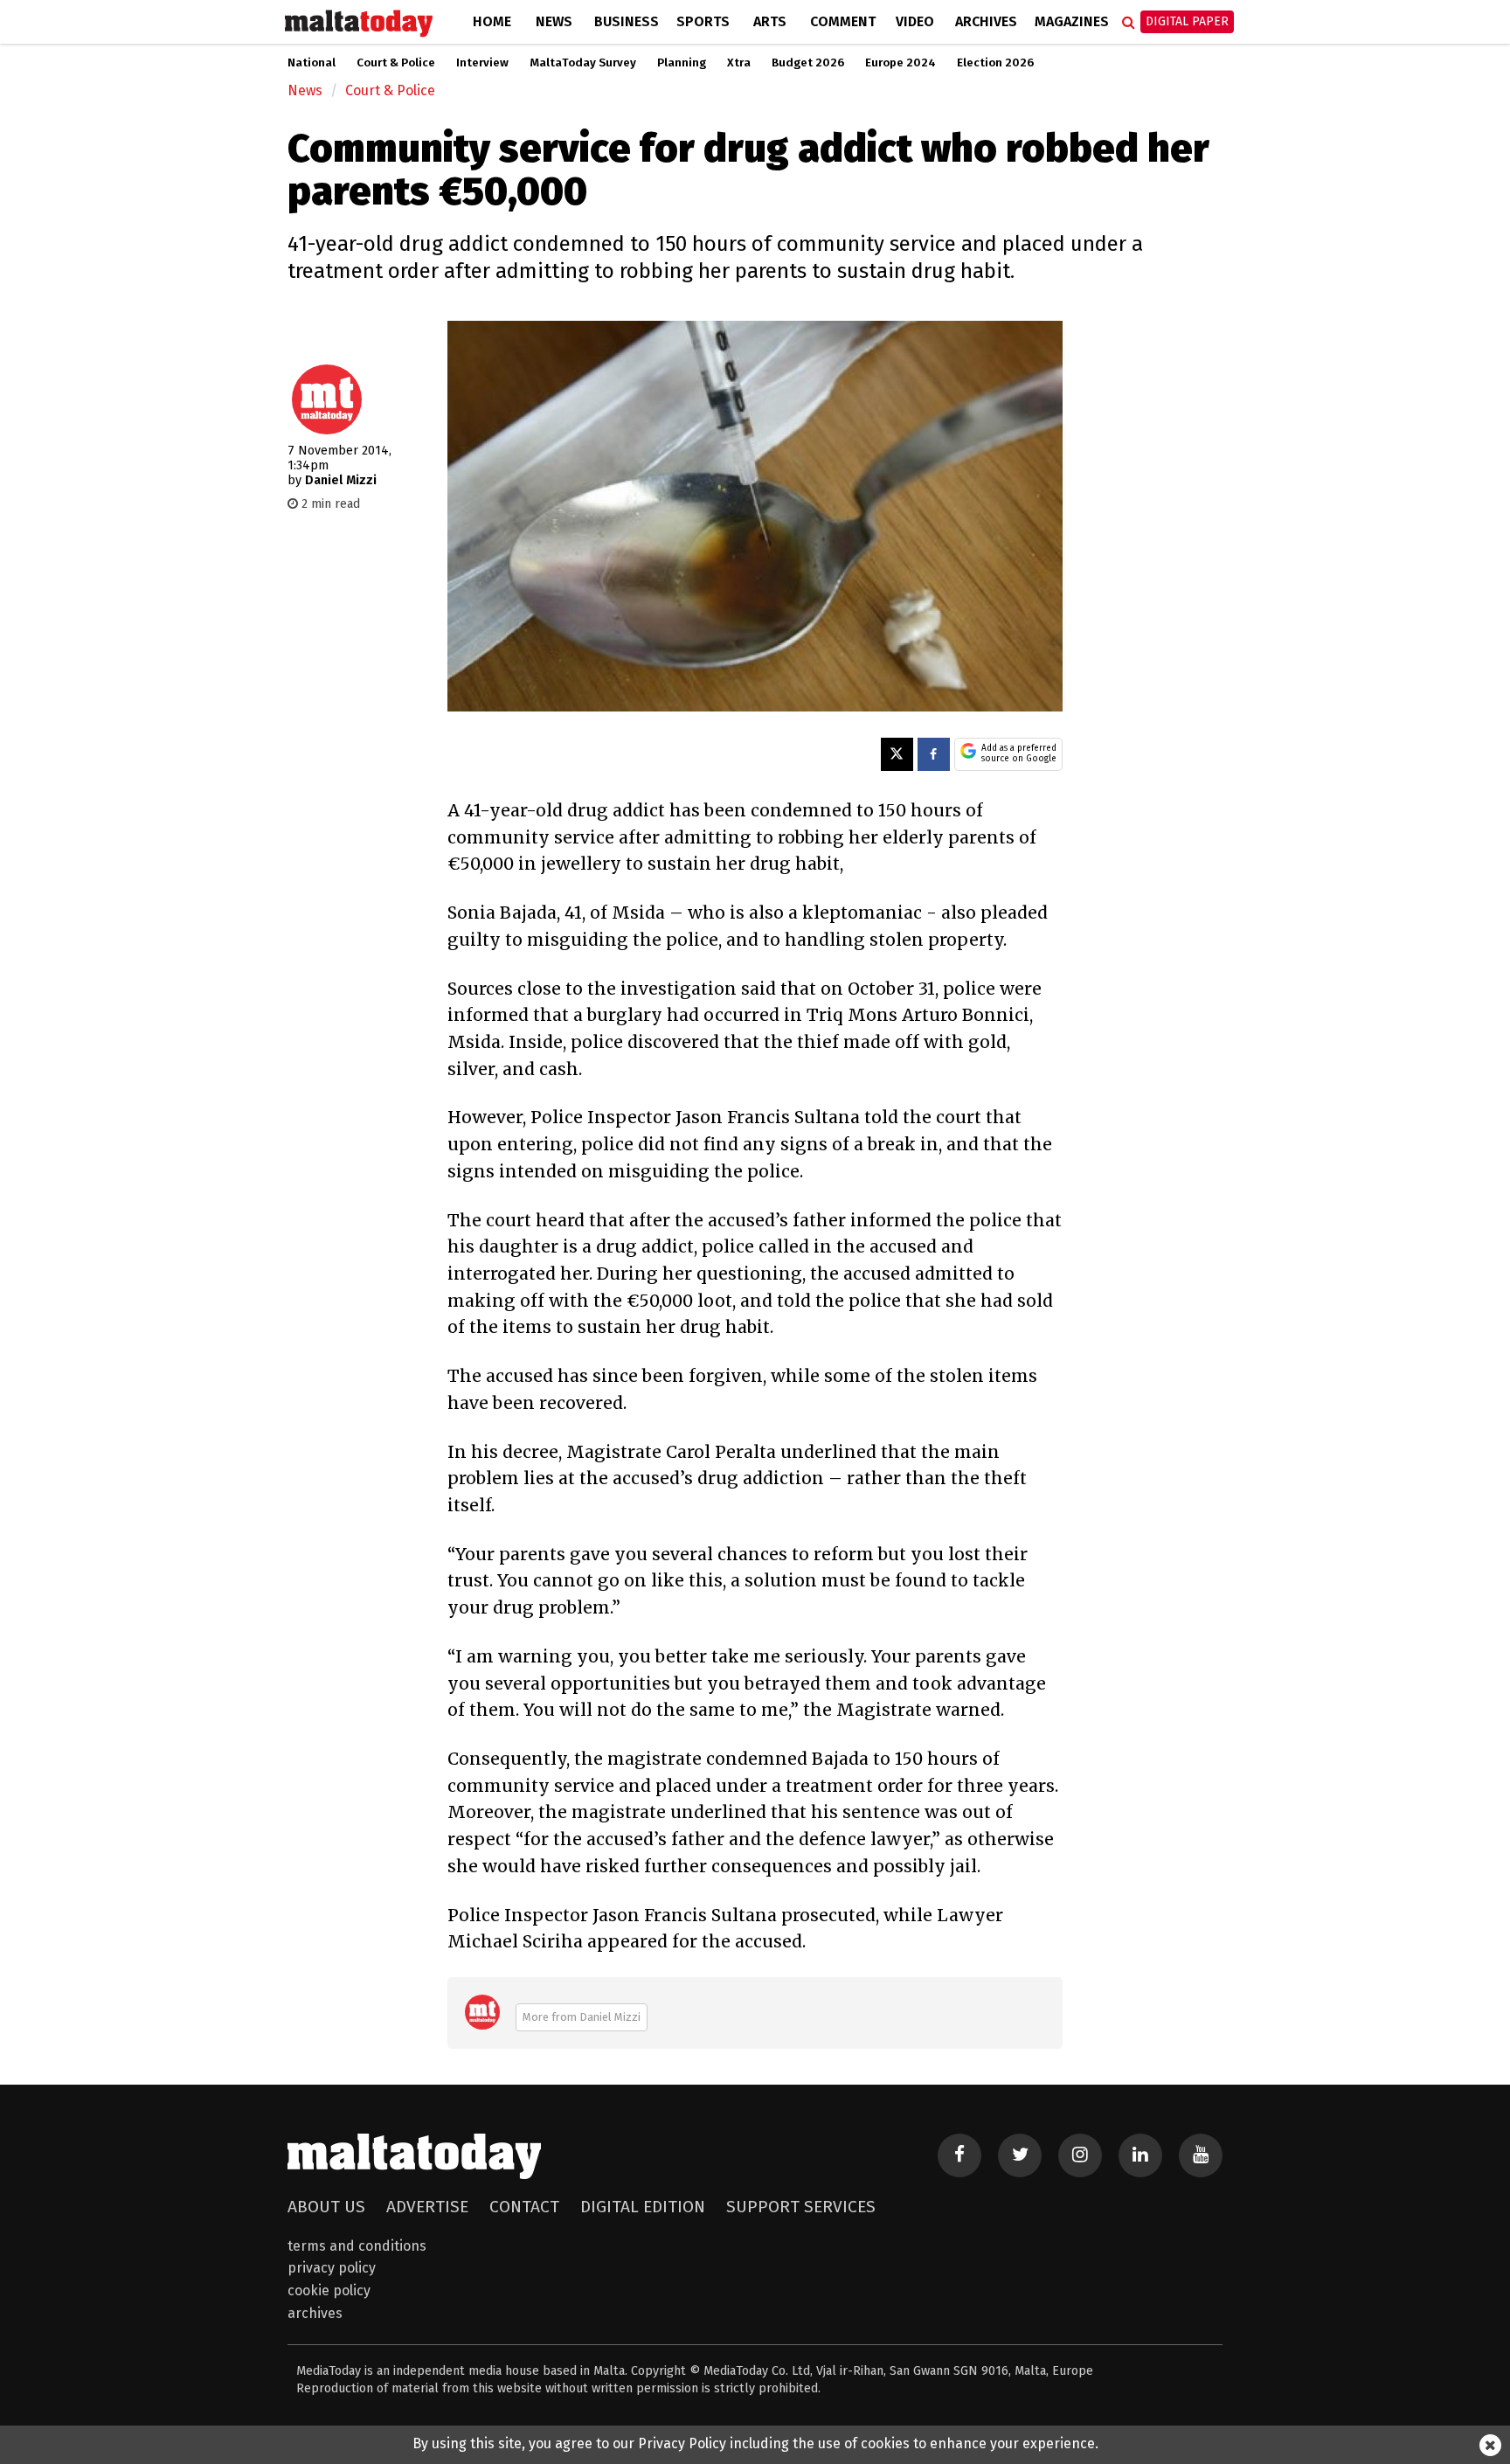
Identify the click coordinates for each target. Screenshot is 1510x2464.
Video (915, 21)
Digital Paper (1187, 21)
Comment (843, 21)
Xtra (739, 63)
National (312, 63)
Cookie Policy (329, 2290)
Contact (524, 2207)
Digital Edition (643, 2207)
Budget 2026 (808, 63)
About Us (326, 2207)
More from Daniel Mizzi (582, 2017)
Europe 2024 (900, 63)
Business (627, 21)
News (554, 21)
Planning (682, 63)
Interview (482, 63)
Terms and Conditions (357, 2246)
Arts (770, 21)
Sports (703, 21)
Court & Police (396, 63)
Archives (986, 21)
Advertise (427, 2207)
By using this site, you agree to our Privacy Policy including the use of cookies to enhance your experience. (755, 2443)
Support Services (801, 2207)
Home (492, 21)
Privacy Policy (332, 2268)
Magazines (1072, 21)
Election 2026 (995, 63)
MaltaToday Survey (583, 63)
